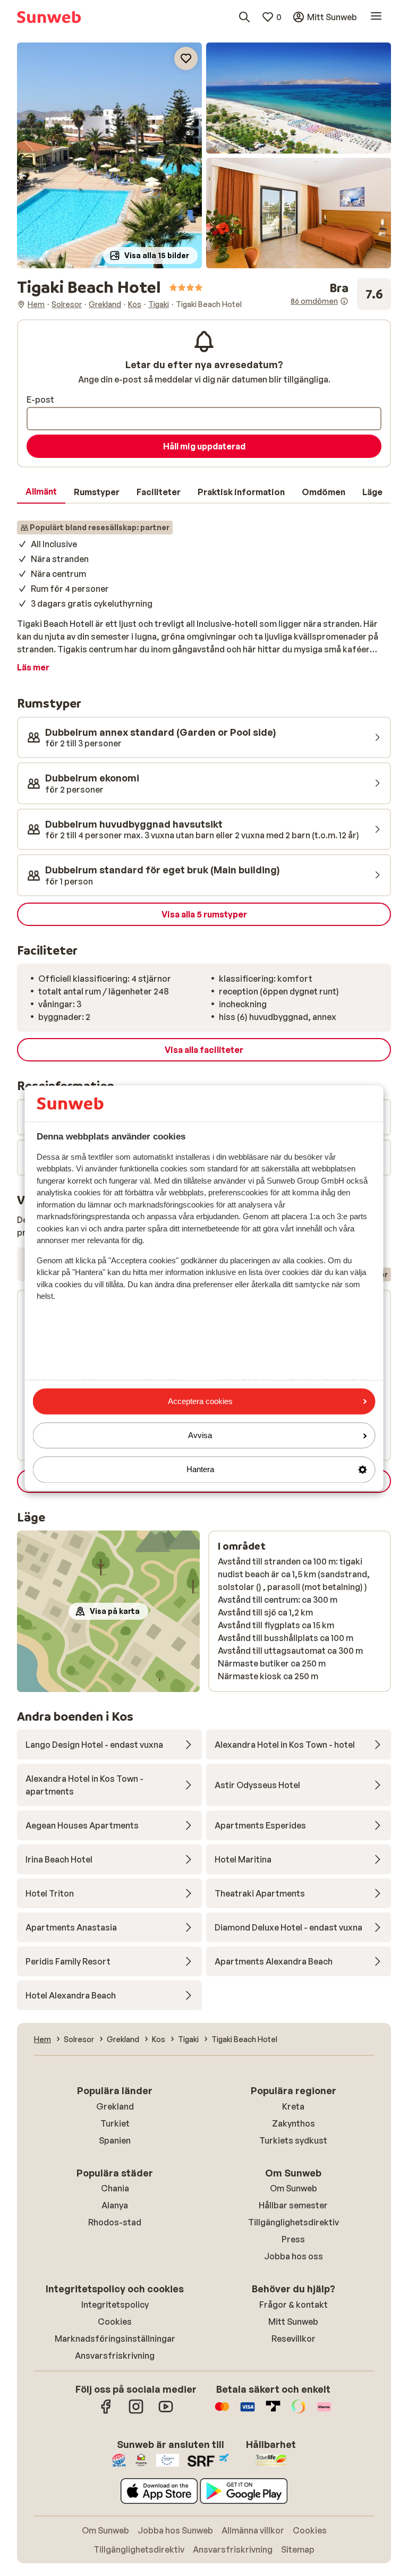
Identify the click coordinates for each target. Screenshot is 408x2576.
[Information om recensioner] (344, 301)
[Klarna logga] (324, 2412)
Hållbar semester (293, 2205)
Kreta (293, 2106)
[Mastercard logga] (222, 2412)
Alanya (115, 2205)
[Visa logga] (248, 2412)
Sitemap (298, 2549)
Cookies (115, 2322)
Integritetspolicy (115, 2305)
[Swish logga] (299, 2412)
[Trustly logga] (273, 2412)
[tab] (41, 492)
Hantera (200, 1470)
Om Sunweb (294, 2188)
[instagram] (136, 2412)
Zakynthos (294, 2123)
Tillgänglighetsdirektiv (294, 2222)
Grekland (115, 2106)
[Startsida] (49, 17)
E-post (40, 399)
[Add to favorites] (186, 58)
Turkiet (115, 2123)
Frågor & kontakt (294, 2305)
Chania (115, 2188)
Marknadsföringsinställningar (115, 2339)
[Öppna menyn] (376, 17)
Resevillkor (294, 2339)
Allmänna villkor (253, 2530)
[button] (109, 155)
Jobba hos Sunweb (175, 2530)
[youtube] (166, 2412)
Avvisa (200, 1436)
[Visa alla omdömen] (341, 294)
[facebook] (106, 2412)
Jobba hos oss (294, 2256)
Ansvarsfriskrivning (115, 2356)
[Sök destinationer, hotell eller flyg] (244, 17)
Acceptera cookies (200, 1401)
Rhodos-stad (115, 2222)
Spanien (115, 2140)
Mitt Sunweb (293, 2322)
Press (293, 2239)
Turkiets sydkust (293, 2140)
